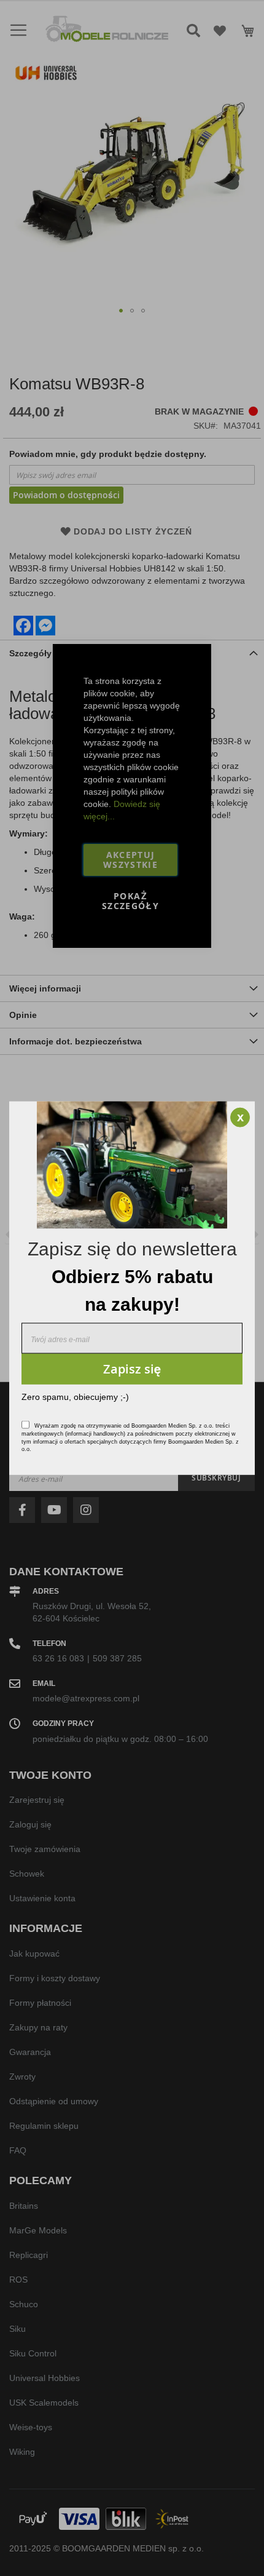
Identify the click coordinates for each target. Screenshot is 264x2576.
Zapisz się (132, 1368)
